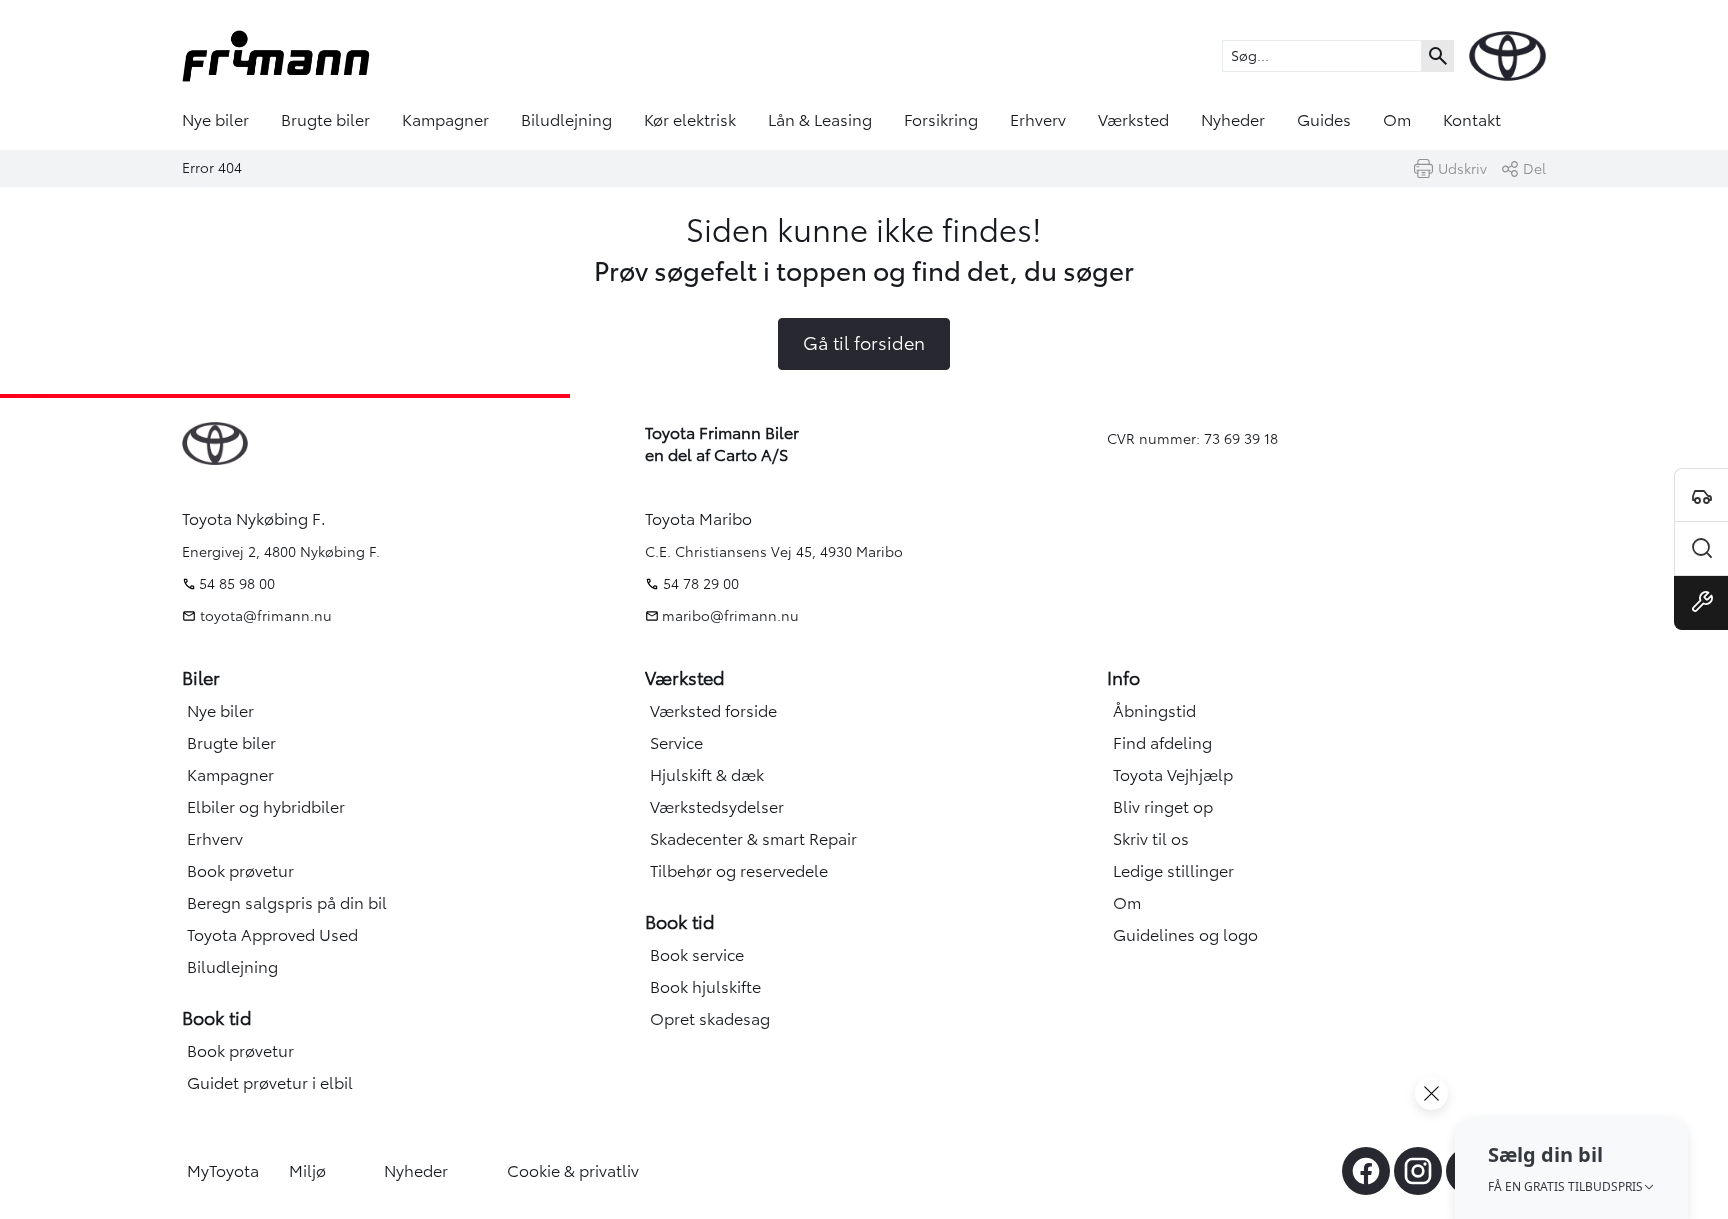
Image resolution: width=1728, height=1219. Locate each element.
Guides (1324, 120)
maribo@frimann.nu (730, 616)
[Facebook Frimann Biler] (1366, 1171)
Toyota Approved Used (272, 935)
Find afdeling (1162, 743)
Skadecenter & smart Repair (753, 839)
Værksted (1133, 120)
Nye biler (215, 120)
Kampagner (445, 120)
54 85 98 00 (237, 584)
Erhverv (1038, 120)
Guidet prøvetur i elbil (270, 1083)
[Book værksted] (1701, 603)
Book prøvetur (240, 871)
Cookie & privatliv (573, 1171)
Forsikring (941, 120)
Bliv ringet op (1163, 807)
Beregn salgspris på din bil (287, 903)
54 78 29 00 (701, 584)
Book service (697, 955)
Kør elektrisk (690, 120)
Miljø (307, 1171)
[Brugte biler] (1701, 549)
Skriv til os (1151, 839)
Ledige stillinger (1173, 871)
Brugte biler (325, 120)
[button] (1571, 1168)
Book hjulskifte (705, 987)
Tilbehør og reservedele (739, 871)
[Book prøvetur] (1701, 495)
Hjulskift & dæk (707, 775)
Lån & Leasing (820, 120)
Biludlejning (566, 120)
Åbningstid (1154, 711)
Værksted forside (713, 711)
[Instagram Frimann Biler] (1418, 1171)
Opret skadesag (710, 1019)
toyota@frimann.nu (264, 616)
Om (1397, 120)
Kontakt (1472, 120)
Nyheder (1233, 120)
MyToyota (223, 1171)
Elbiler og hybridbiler (266, 807)
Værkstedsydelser (717, 807)
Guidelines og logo (1185, 935)
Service (676, 743)
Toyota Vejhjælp (1173, 775)
